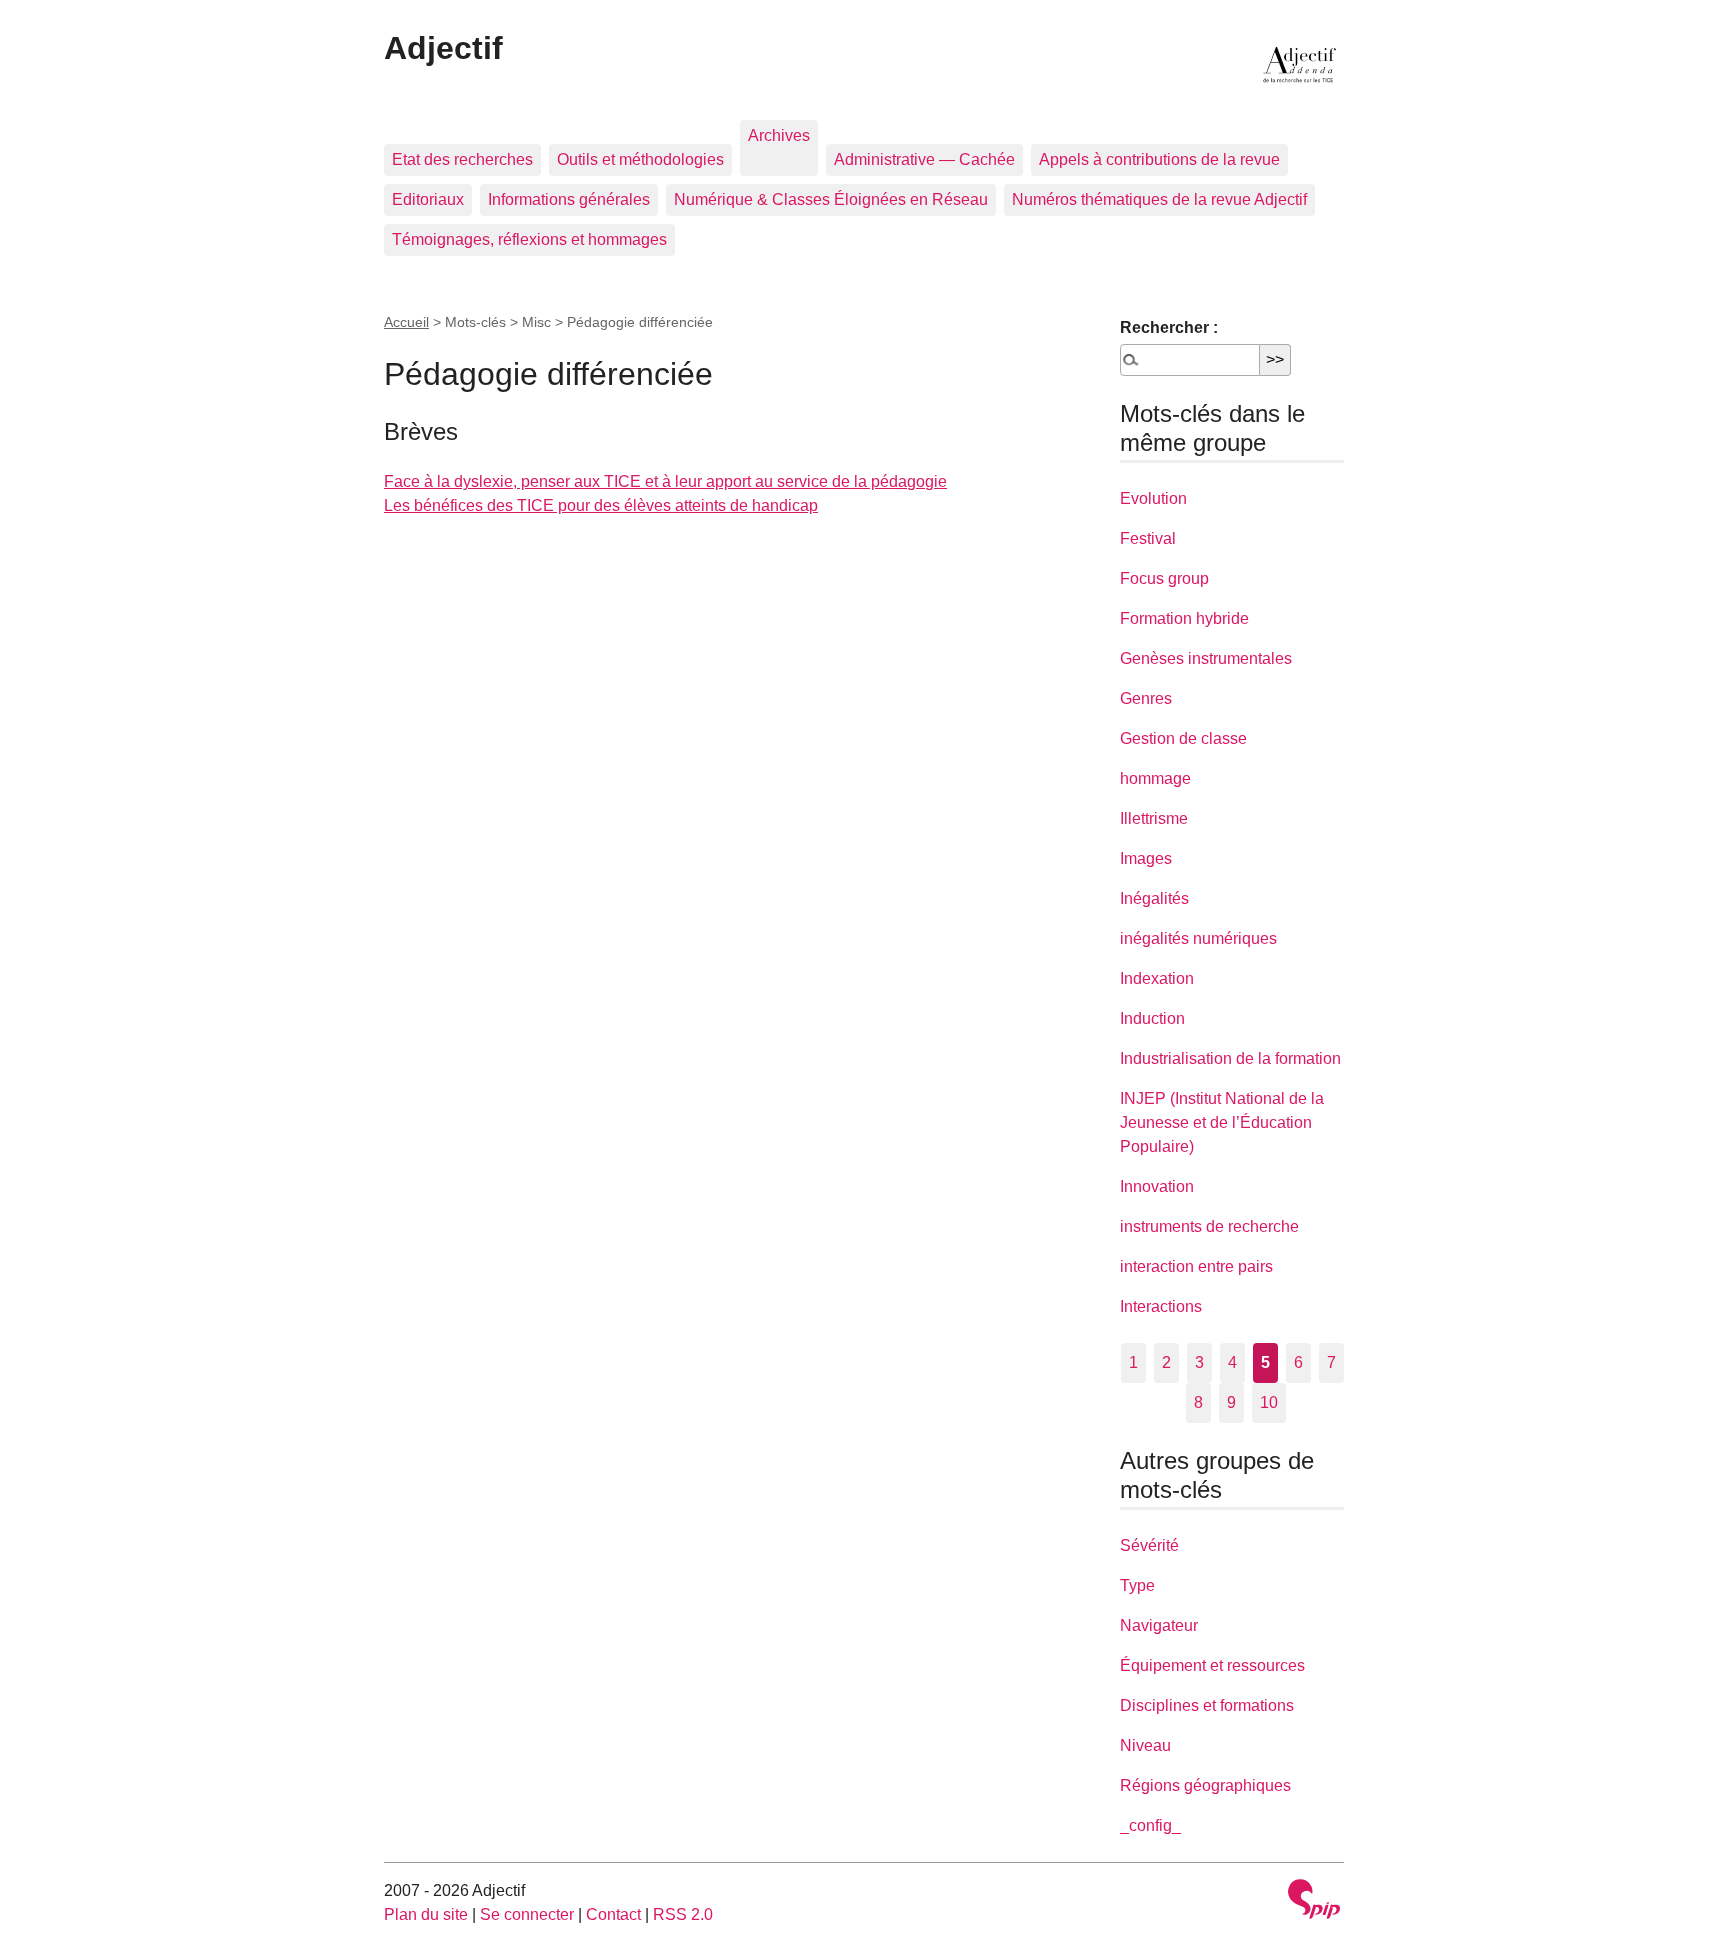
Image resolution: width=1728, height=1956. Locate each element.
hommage (1155, 778)
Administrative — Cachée (924, 159)
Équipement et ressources (1212, 1665)
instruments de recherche (1209, 1226)
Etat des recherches (462, 159)
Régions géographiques (1205, 1785)
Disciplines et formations (1207, 1705)
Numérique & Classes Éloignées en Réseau (831, 199)
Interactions (1161, 1306)
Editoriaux (428, 199)
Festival (1148, 538)
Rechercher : (1169, 327)
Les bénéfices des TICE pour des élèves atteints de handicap (601, 505)
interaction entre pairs (1196, 1266)
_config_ (1150, 1825)
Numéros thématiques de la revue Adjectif (1159, 199)
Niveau (1145, 1745)
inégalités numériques (1198, 938)
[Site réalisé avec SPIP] (1314, 1901)
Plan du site (426, 1914)
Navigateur (1159, 1625)
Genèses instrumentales (1206, 658)
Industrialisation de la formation (1230, 1058)
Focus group (1164, 578)
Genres (1146, 698)
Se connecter (527, 1914)
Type (1137, 1585)
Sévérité (1149, 1545)
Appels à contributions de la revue (1159, 159)
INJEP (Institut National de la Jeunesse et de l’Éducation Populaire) (1222, 1122)
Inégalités (1154, 898)
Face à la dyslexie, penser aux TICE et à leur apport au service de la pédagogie (665, 481)
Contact (613, 1914)
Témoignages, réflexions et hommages (529, 239)
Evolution (1153, 498)
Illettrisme (1154, 818)
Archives (779, 135)
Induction (1152, 1018)
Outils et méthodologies (640, 159)
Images (1146, 858)
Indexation (1157, 978)
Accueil (406, 322)
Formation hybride (1184, 618)
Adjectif (443, 48)
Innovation (1157, 1186)
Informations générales (569, 199)
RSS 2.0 (683, 1914)
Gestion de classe (1183, 738)
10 (1269, 1402)
